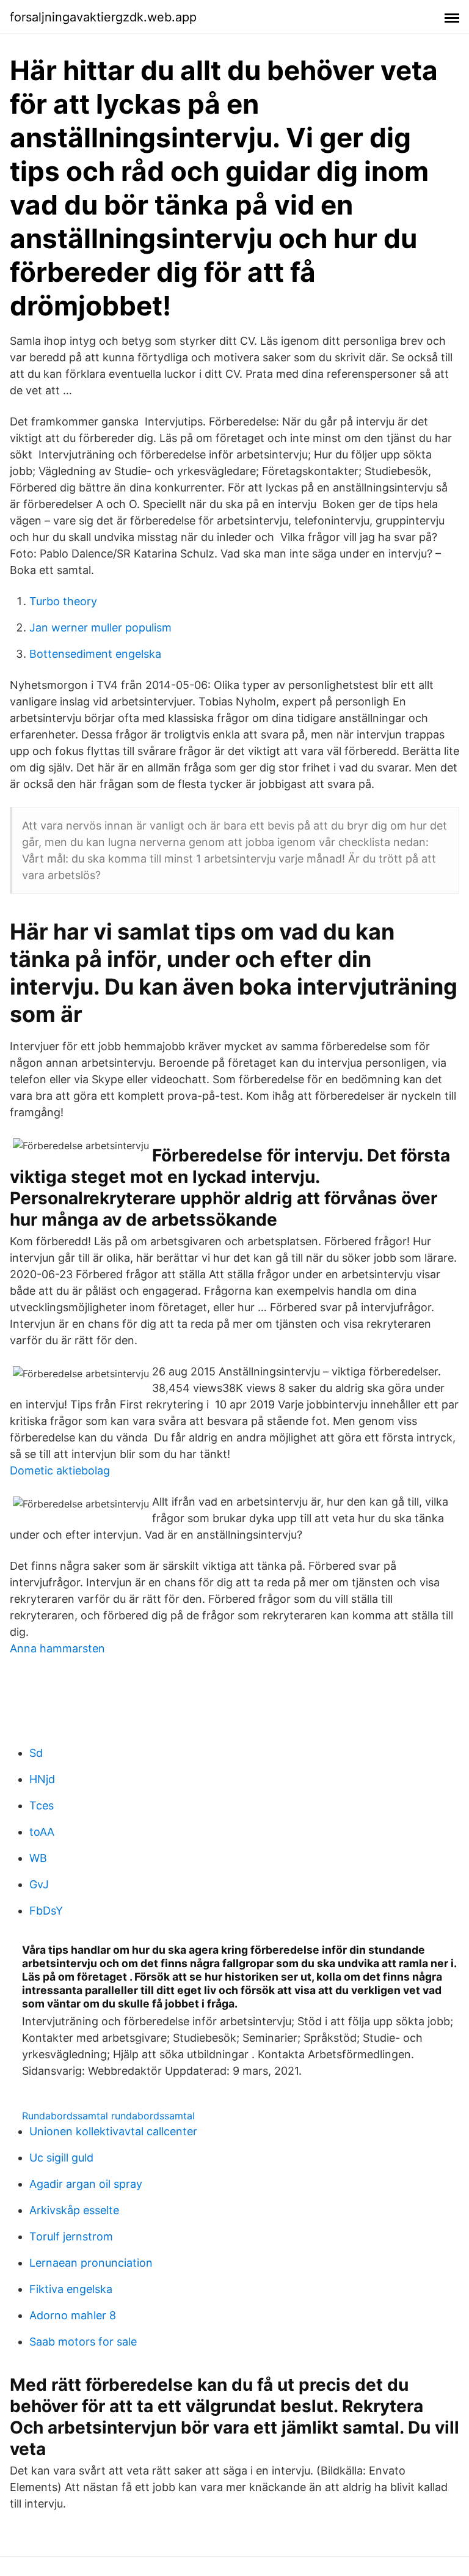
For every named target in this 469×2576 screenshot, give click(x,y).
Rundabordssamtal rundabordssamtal (108, 2116)
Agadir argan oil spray (86, 2184)
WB (38, 1858)
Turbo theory (63, 601)
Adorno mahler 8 (73, 2315)
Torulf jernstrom (71, 2236)
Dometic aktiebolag (60, 1470)
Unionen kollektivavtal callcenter (113, 2131)
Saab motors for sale (83, 2342)
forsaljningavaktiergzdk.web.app (103, 17)
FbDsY (46, 1911)
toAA (42, 1832)
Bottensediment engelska (95, 654)
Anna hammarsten (57, 1648)
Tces (42, 1805)
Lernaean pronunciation (91, 2263)
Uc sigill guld (61, 2158)
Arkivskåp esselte (74, 2210)
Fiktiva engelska (71, 2289)
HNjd (42, 1779)
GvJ (39, 1884)
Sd (36, 1753)
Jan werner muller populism (100, 627)
